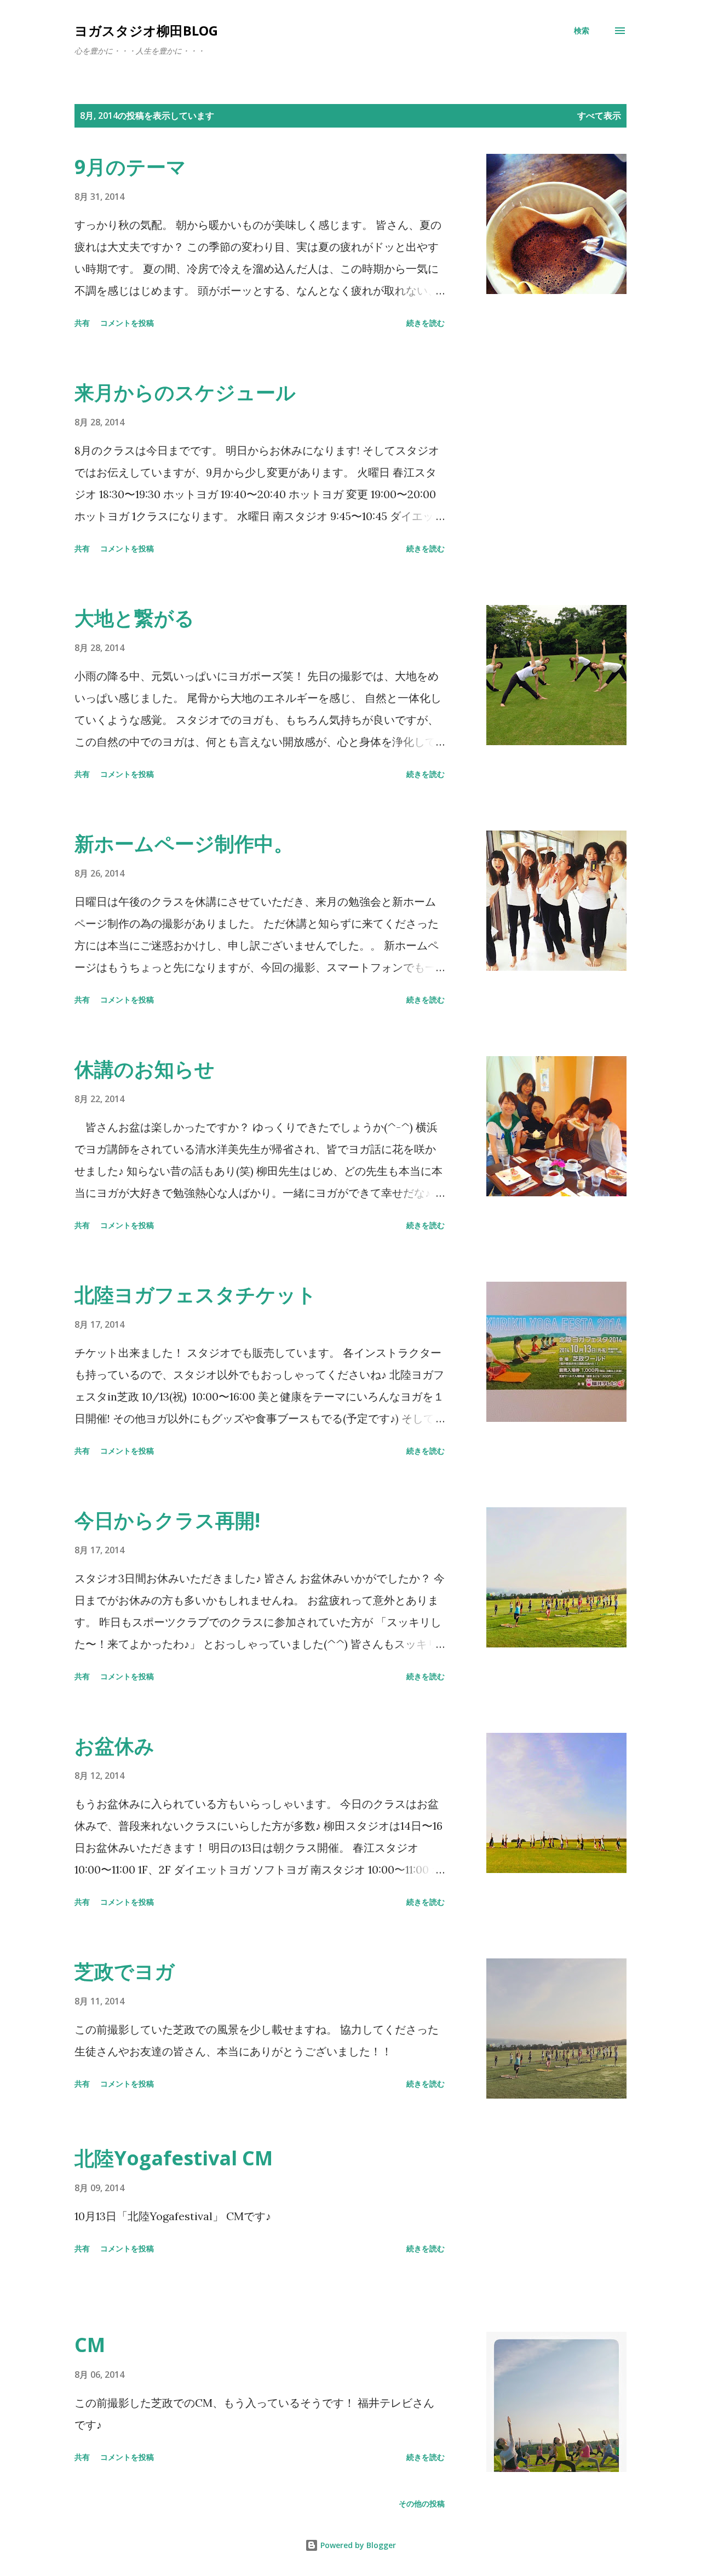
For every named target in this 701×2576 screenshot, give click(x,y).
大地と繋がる (134, 618)
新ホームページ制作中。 (184, 843)
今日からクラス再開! (167, 1520)
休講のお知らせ (145, 1069)
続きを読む (426, 323)
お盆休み (114, 1746)
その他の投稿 (422, 2503)
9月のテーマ (130, 167)
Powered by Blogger (357, 2545)
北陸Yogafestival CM (174, 2158)
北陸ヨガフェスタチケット (196, 1295)
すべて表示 (599, 116)
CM (90, 2345)
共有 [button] (82, 323)
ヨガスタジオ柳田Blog (146, 30)
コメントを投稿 (127, 323)
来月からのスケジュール (185, 392)
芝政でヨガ (125, 1971)
